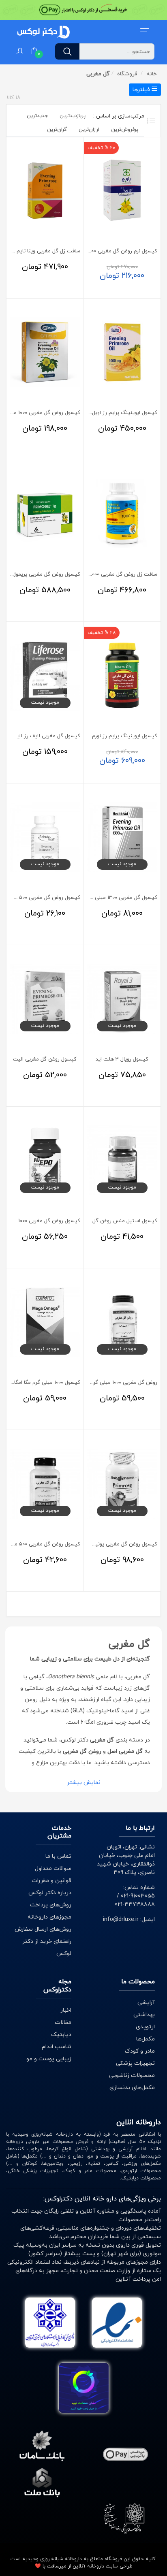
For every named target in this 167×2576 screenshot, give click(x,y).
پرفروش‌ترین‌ (125, 130)
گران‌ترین (57, 130)
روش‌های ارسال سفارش (43, 1929)
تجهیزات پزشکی (135, 2063)
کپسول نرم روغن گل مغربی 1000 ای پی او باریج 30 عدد (97, 251)
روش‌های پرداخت (51, 1905)
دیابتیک (61, 2035)
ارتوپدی (145, 2027)
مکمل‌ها (146, 2039)
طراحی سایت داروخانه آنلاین (103, 2566)
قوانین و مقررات (51, 1881)
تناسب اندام (57, 2047)
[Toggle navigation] (145, 32)
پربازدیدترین (73, 116)
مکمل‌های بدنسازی (132, 2088)
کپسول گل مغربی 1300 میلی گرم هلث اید (111, 898)
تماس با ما (58, 1856)
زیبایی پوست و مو (49, 2059)
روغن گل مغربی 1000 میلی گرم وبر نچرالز (113, 1383)
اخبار (66, 2010)
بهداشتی (144, 2015)
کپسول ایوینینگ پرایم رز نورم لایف (119, 736)
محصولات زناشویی (132, 2076)
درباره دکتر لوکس (50, 1893)
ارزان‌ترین (89, 130)
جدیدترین (37, 116)
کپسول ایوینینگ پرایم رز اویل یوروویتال (114, 413)
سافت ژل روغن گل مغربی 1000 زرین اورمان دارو (105, 574)
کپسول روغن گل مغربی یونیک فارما (118, 1544)
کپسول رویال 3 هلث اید (122, 1059)
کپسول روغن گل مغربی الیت (45, 1059)
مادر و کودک (140, 2051)
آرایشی (146, 2003)
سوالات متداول (53, 1869)
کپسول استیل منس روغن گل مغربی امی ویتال (106, 1221)
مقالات (63, 2022)
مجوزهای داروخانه (49, 1917)
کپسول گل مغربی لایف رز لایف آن (42, 736)
